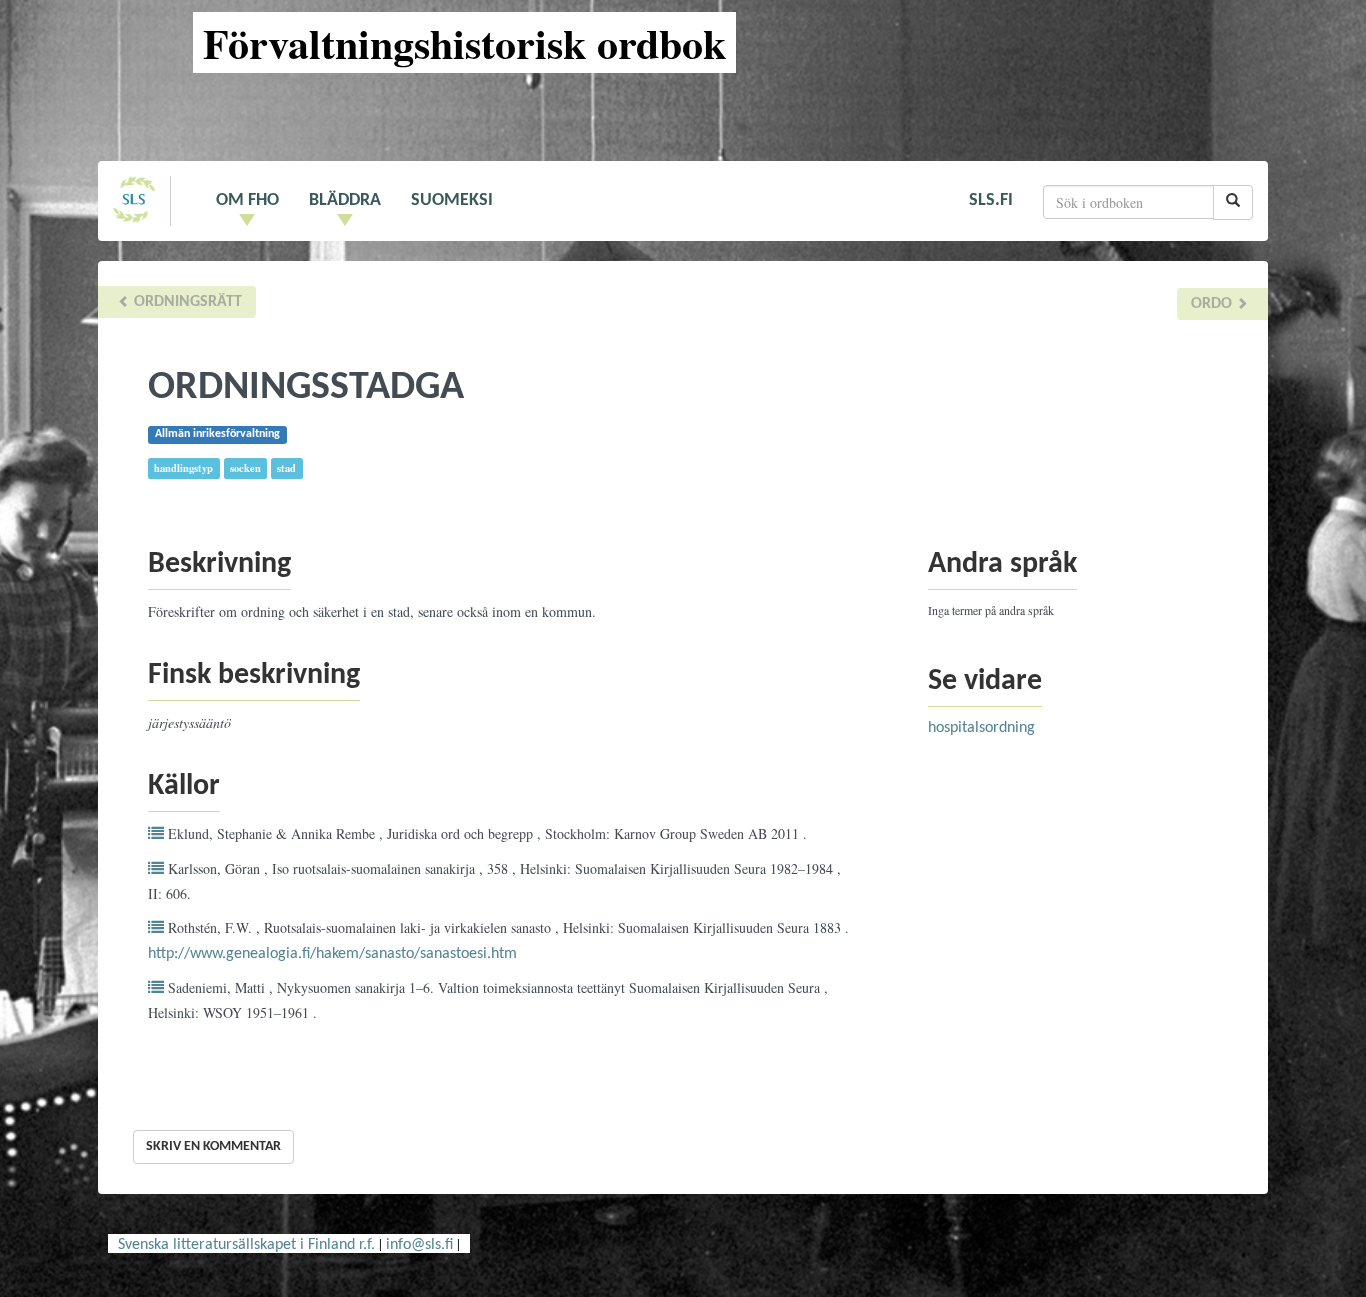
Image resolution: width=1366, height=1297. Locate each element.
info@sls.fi (419, 1245)
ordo (1213, 304)
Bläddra (345, 200)
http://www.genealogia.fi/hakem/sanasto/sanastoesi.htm (332, 954)
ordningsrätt (186, 302)
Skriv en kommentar (213, 1146)
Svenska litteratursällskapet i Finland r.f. (246, 1245)
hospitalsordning (981, 728)
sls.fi (991, 200)
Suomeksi (452, 200)
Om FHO (247, 200)
